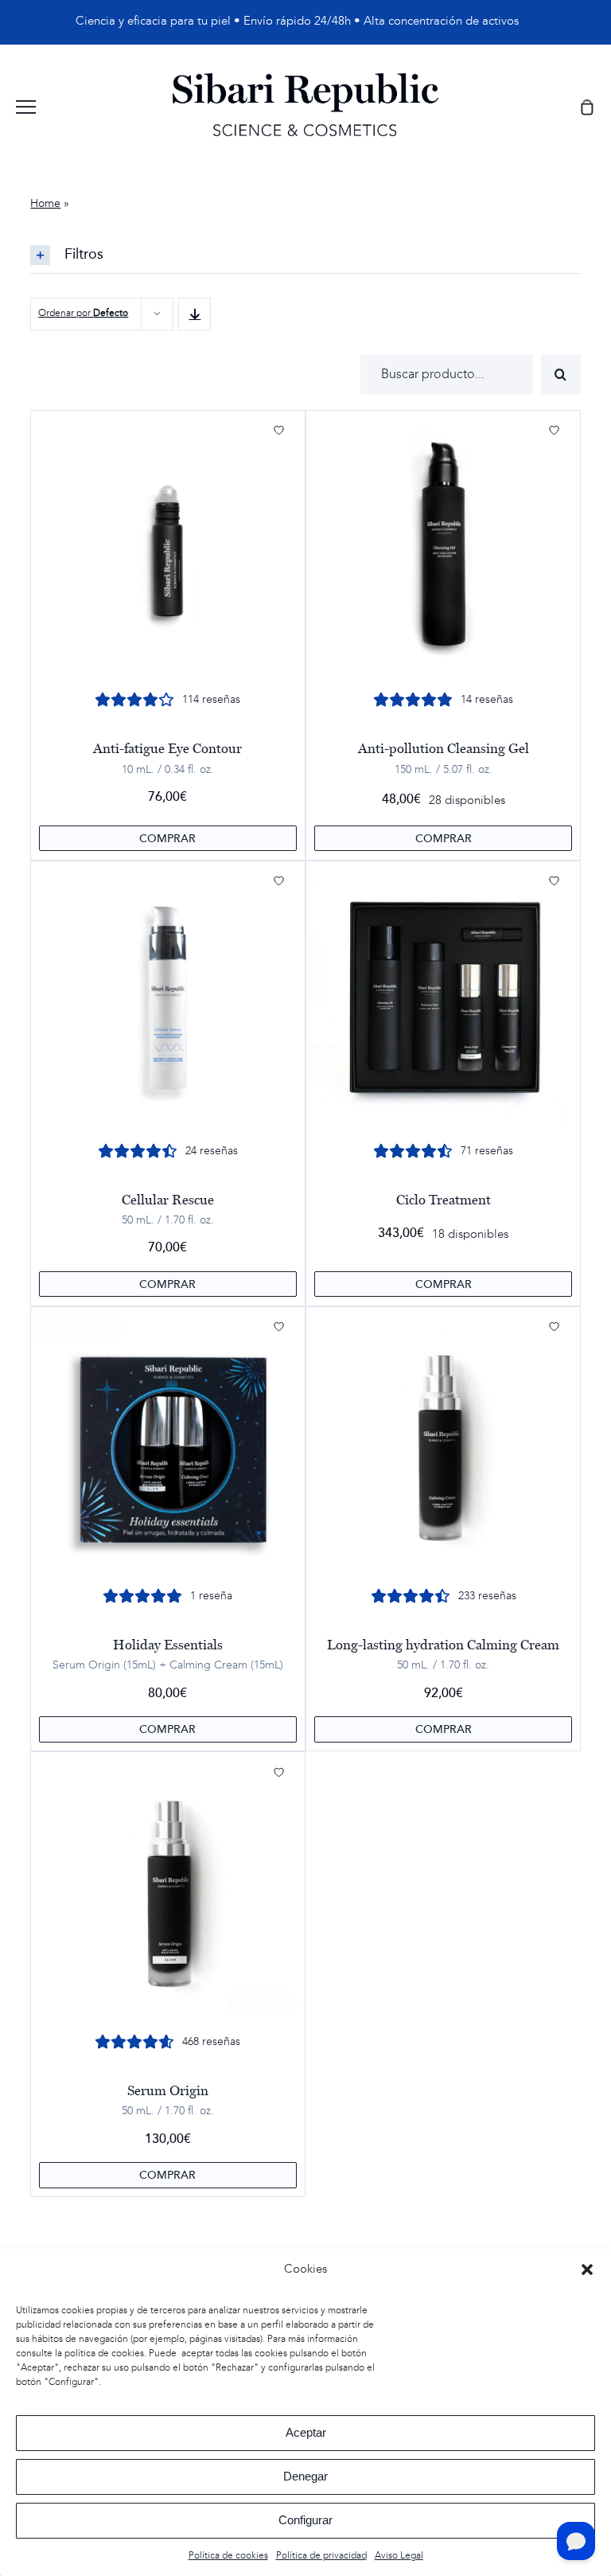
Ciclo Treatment (444, 1200)
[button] (587, 2270)
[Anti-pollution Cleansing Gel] (444, 547)
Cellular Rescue (168, 1200)
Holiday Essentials (168, 1645)
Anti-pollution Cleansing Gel (444, 748)
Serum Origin (168, 2090)
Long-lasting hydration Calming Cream (443, 1645)
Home (45, 204)
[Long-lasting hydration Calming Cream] (444, 1444)
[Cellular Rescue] (167, 998)
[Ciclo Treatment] (444, 998)
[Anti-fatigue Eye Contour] (167, 547)
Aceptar (306, 2432)
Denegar (305, 2476)
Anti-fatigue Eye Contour (167, 748)
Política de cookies (228, 2556)
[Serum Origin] (167, 1889)
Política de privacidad (321, 2556)
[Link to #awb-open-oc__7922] (26, 107)
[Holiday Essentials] (167, 1444)
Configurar (305, 2520)
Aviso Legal (399, 2556)
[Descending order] (195, 314)
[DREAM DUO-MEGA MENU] (305, 79)
